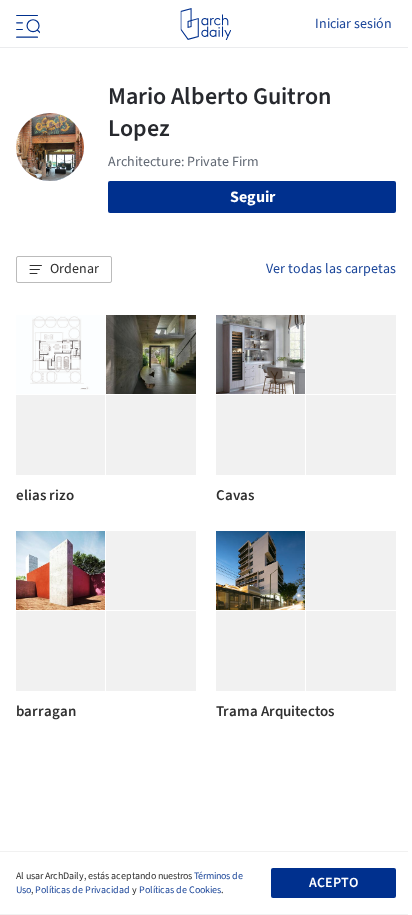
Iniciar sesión (353, 24)
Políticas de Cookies (180, 890)
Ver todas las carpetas (331, 269)
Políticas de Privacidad (82, 890)
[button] (64, 270)
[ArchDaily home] (205, 24)
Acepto (333, 883)
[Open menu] (26, 24)
